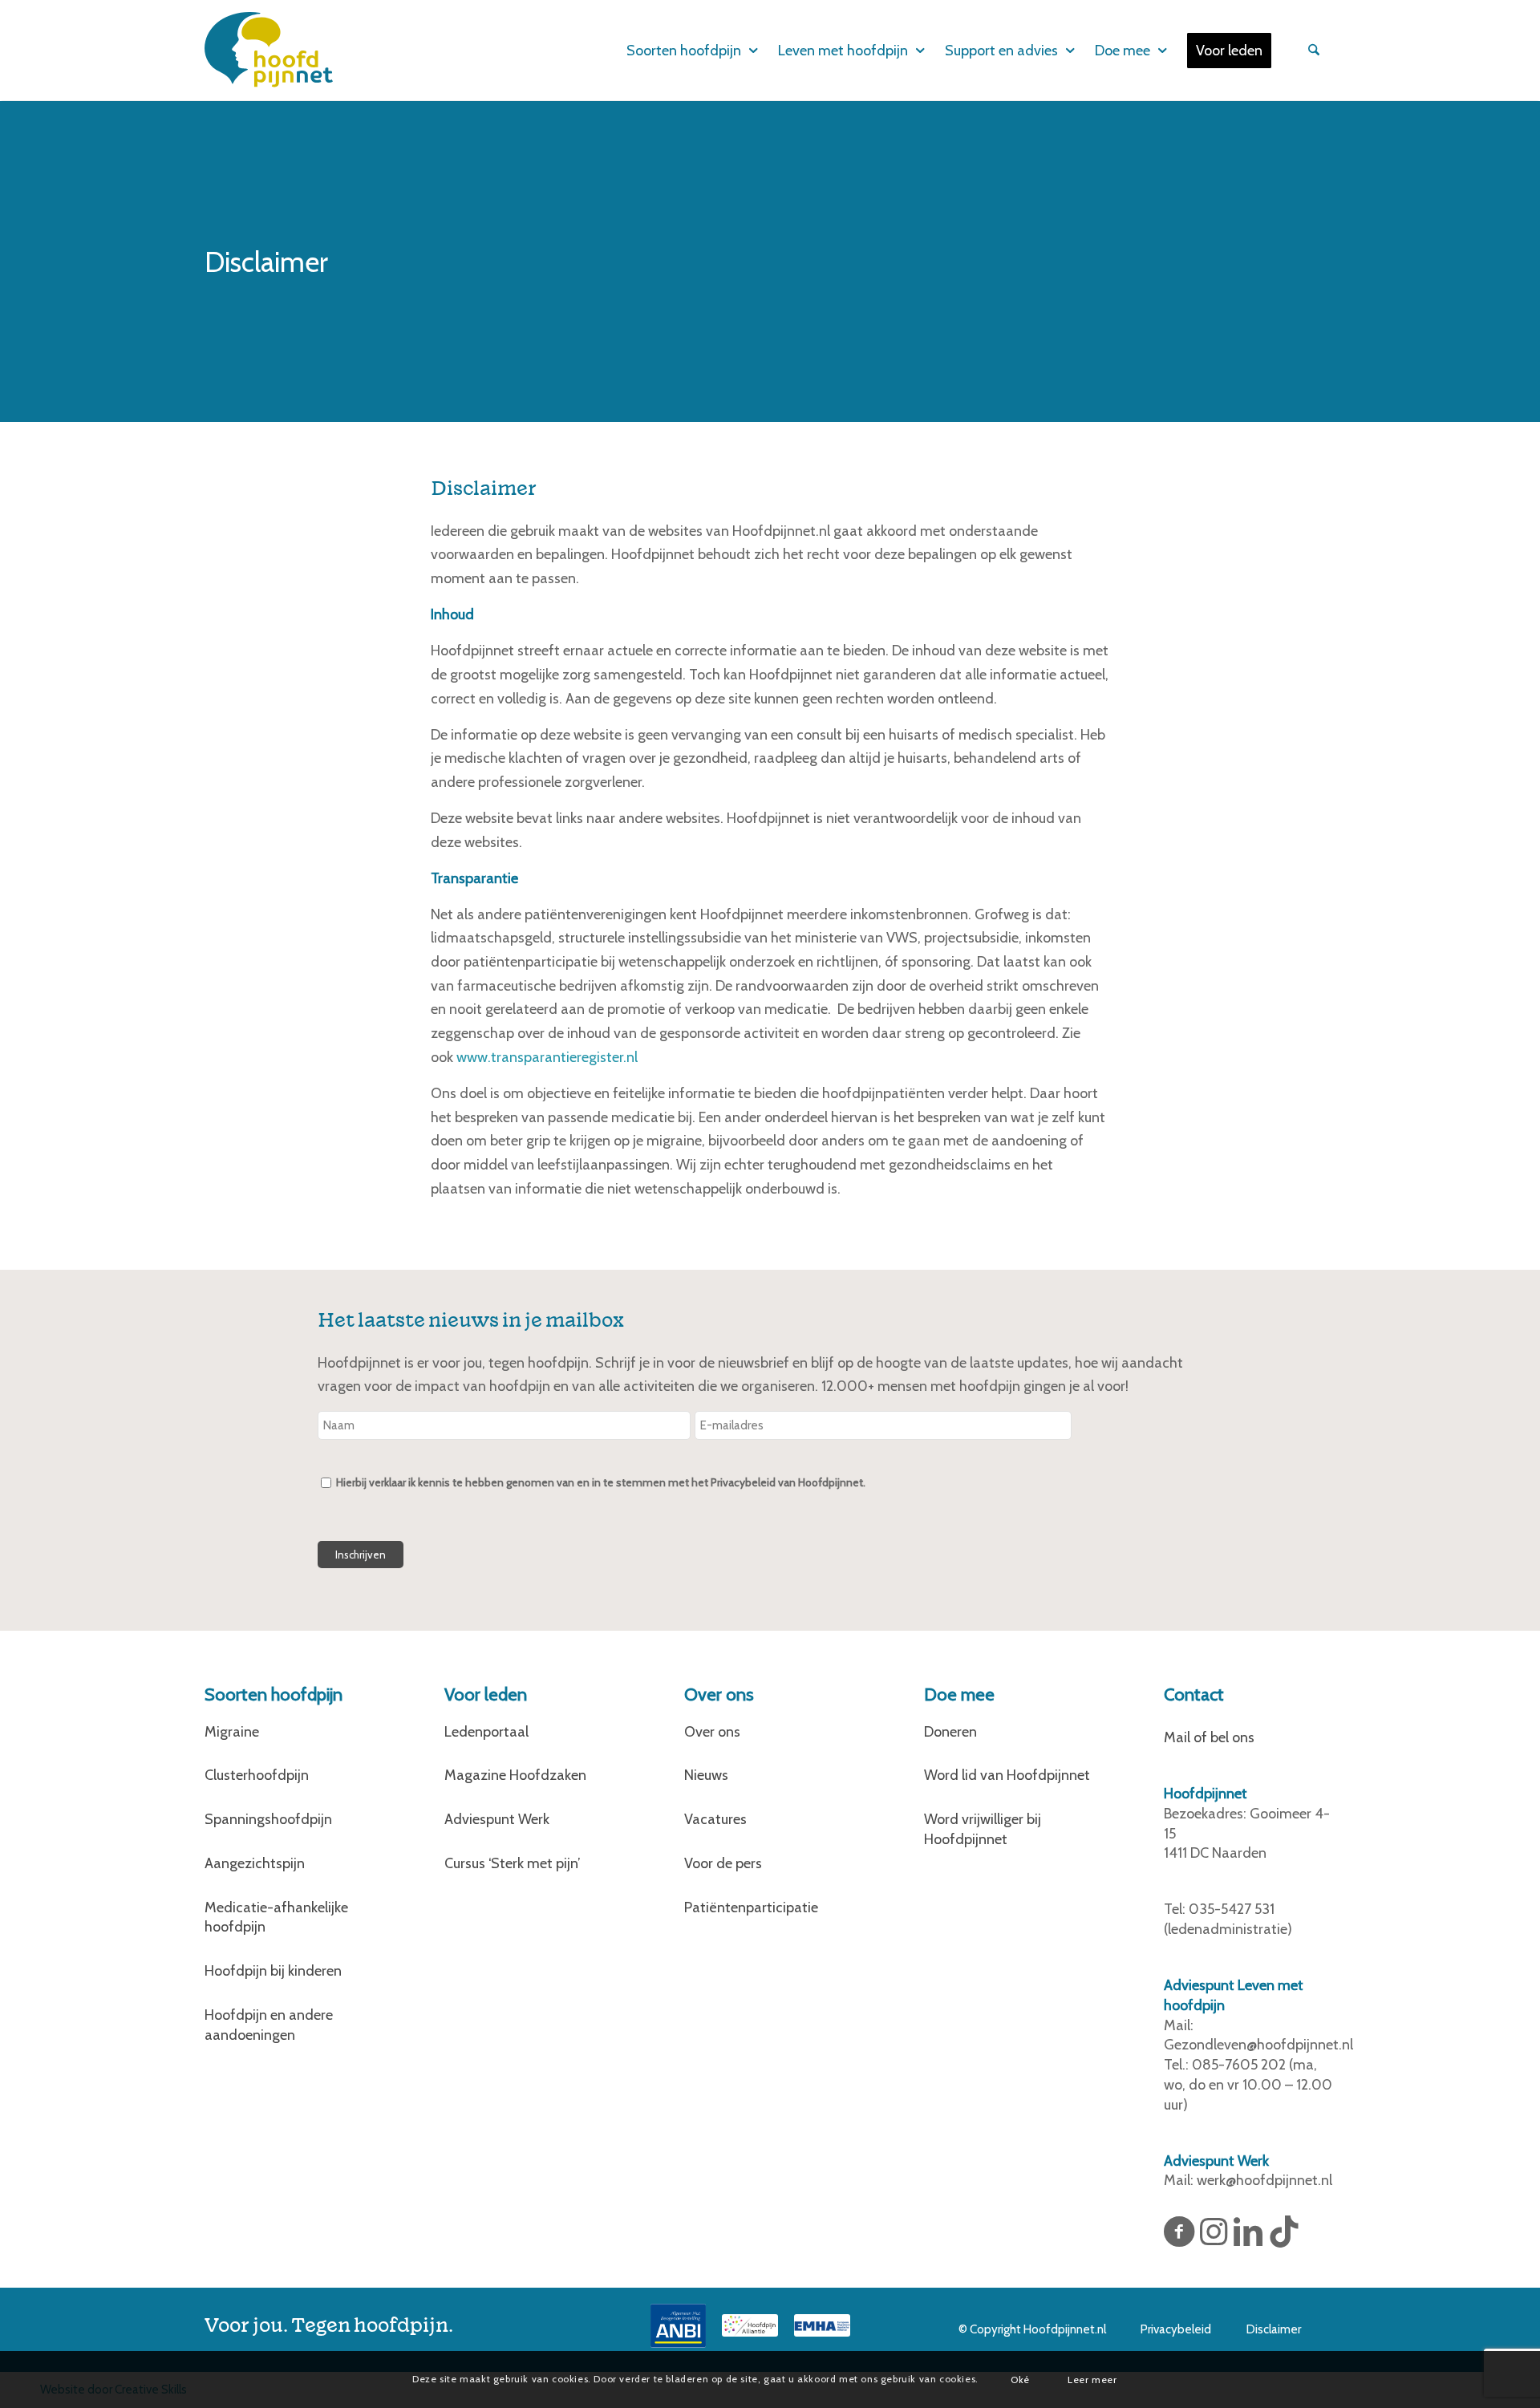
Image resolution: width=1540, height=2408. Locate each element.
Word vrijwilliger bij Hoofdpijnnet (983, 1829)
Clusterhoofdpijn (257, 1775)
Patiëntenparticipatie (751, 1907)
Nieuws (706, 1775)
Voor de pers (723, 1863)
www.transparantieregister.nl (547, 1057)
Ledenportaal (486, 1732)
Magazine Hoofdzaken (515, 1775)
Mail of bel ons (1209, 1737)
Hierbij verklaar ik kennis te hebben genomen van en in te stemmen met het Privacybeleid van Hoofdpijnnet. (601, 1482)
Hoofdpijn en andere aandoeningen (269, 2025)
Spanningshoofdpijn (268, 1819)
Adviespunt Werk (497, 1819)
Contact (1194, 1695)
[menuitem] (681, 51)
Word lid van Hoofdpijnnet (1007, 1775)
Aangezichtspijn (255, 1863)
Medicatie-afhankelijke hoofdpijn (276, 1917)
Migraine (232, 1732)
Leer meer (1092, 2379)
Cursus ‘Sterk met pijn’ (513, 1863)
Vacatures (715, 1819)
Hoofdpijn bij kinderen (273, 1971)
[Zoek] (1311, 51)
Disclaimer (1274, 2329)
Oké (1020, 2379)
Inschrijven (361, 1555)
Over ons (712, 1732)
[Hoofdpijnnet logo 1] (269, 50)
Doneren (950, 1732)
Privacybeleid (1176, 2329)
